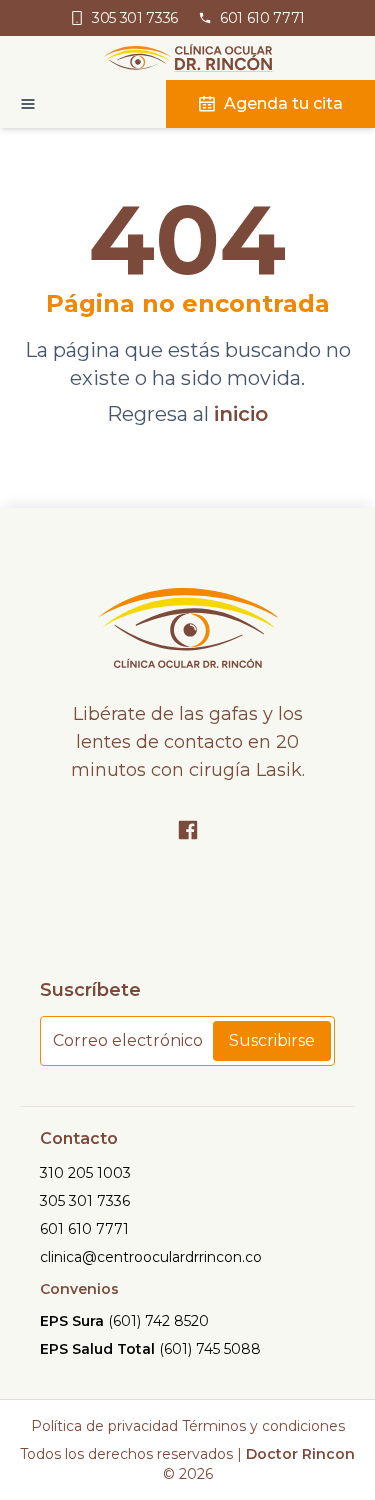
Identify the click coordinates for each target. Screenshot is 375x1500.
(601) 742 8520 (158, 1321)
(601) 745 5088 (210, 1349)
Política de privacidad (104, 1426)
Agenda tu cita (283, 103)
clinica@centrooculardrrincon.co (151, 1257)
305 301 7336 (85, 1201)
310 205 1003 (85, 1173)
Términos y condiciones (263, 1426)
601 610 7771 (84, 1229)
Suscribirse (272, 1040)
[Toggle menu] (18, 104)
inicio (241, 414)
